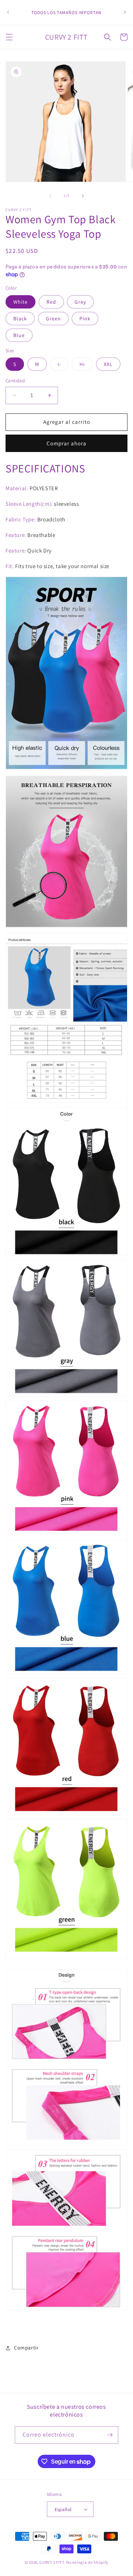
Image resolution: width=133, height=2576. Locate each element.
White (21, 302)
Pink (85, 319)
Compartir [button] (26, 2348)
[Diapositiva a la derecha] (83, 196)
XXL (108, 364)
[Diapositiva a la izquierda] (50, 196)
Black (20, 319)
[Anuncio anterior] (8, 12)
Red (51, 302)
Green (53, 319)
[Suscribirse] (110, 2435)
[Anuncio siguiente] (125, 12)
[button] (9, 37)
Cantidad (15, 381)
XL (86, 366)
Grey (80, 302)
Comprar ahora (66, 443)
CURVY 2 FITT (52, 2562)
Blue (19, 335)
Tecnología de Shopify (87, 2562)
